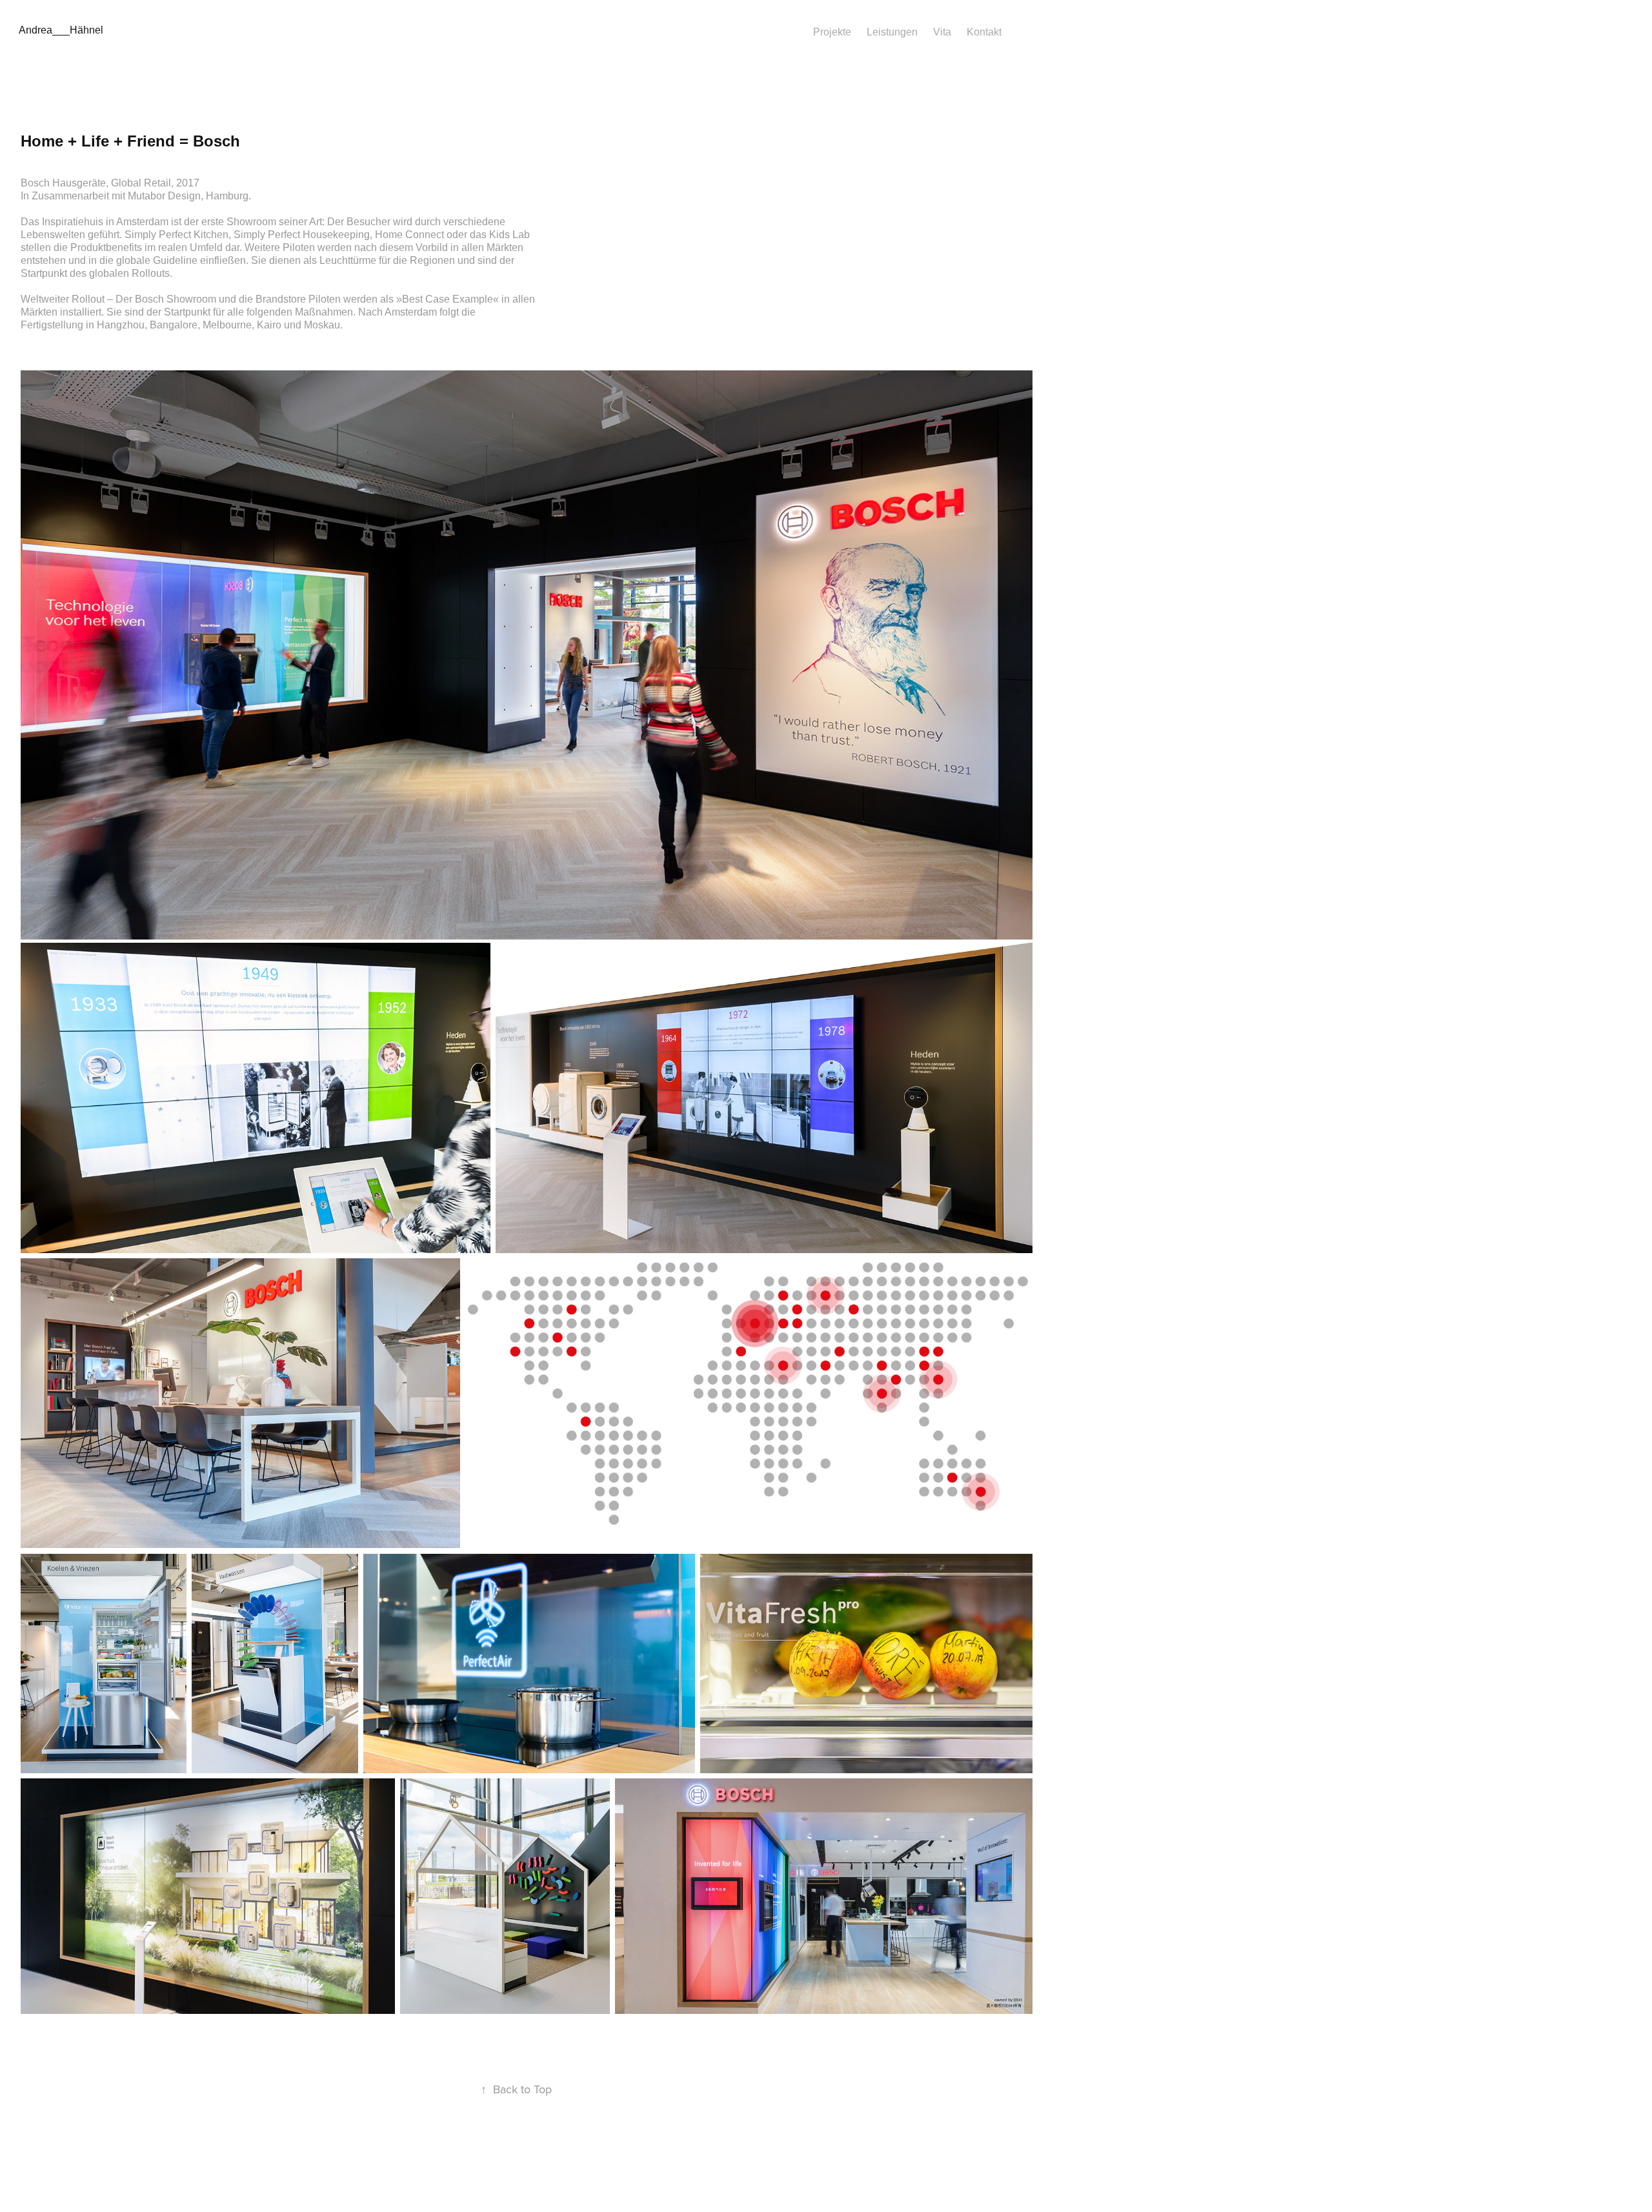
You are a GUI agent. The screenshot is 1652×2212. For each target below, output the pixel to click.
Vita (942, 32)
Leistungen (892, 32)
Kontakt (984, 32)
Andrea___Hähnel (61, 30)
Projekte (832, 32)
